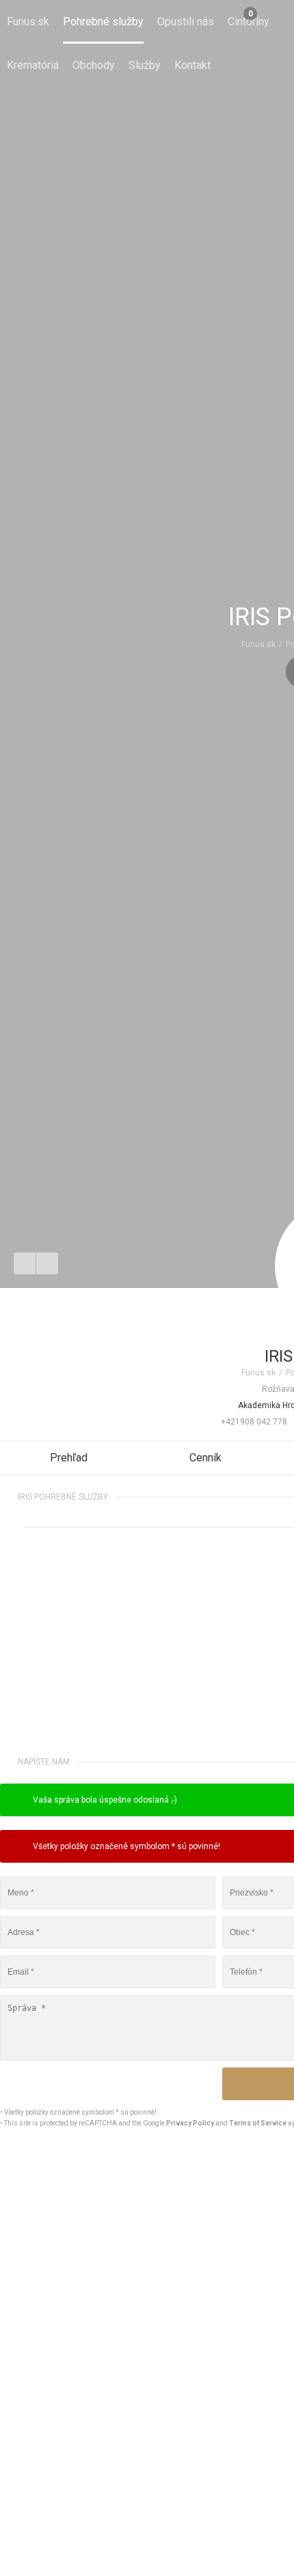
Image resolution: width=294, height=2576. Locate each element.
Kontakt (192, 65)
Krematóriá (33, 65)
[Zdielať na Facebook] (25, 1263)
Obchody (94, 65)
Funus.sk (28, 22)
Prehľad (69, 1458)
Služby (145, 65)
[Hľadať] (272, 22)
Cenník (205, 1458)
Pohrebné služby (103, 22)
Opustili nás (186, 22)
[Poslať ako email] (47, 1263)
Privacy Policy (190, 2123)
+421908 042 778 (254, 1422)
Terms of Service (258, 2123)
